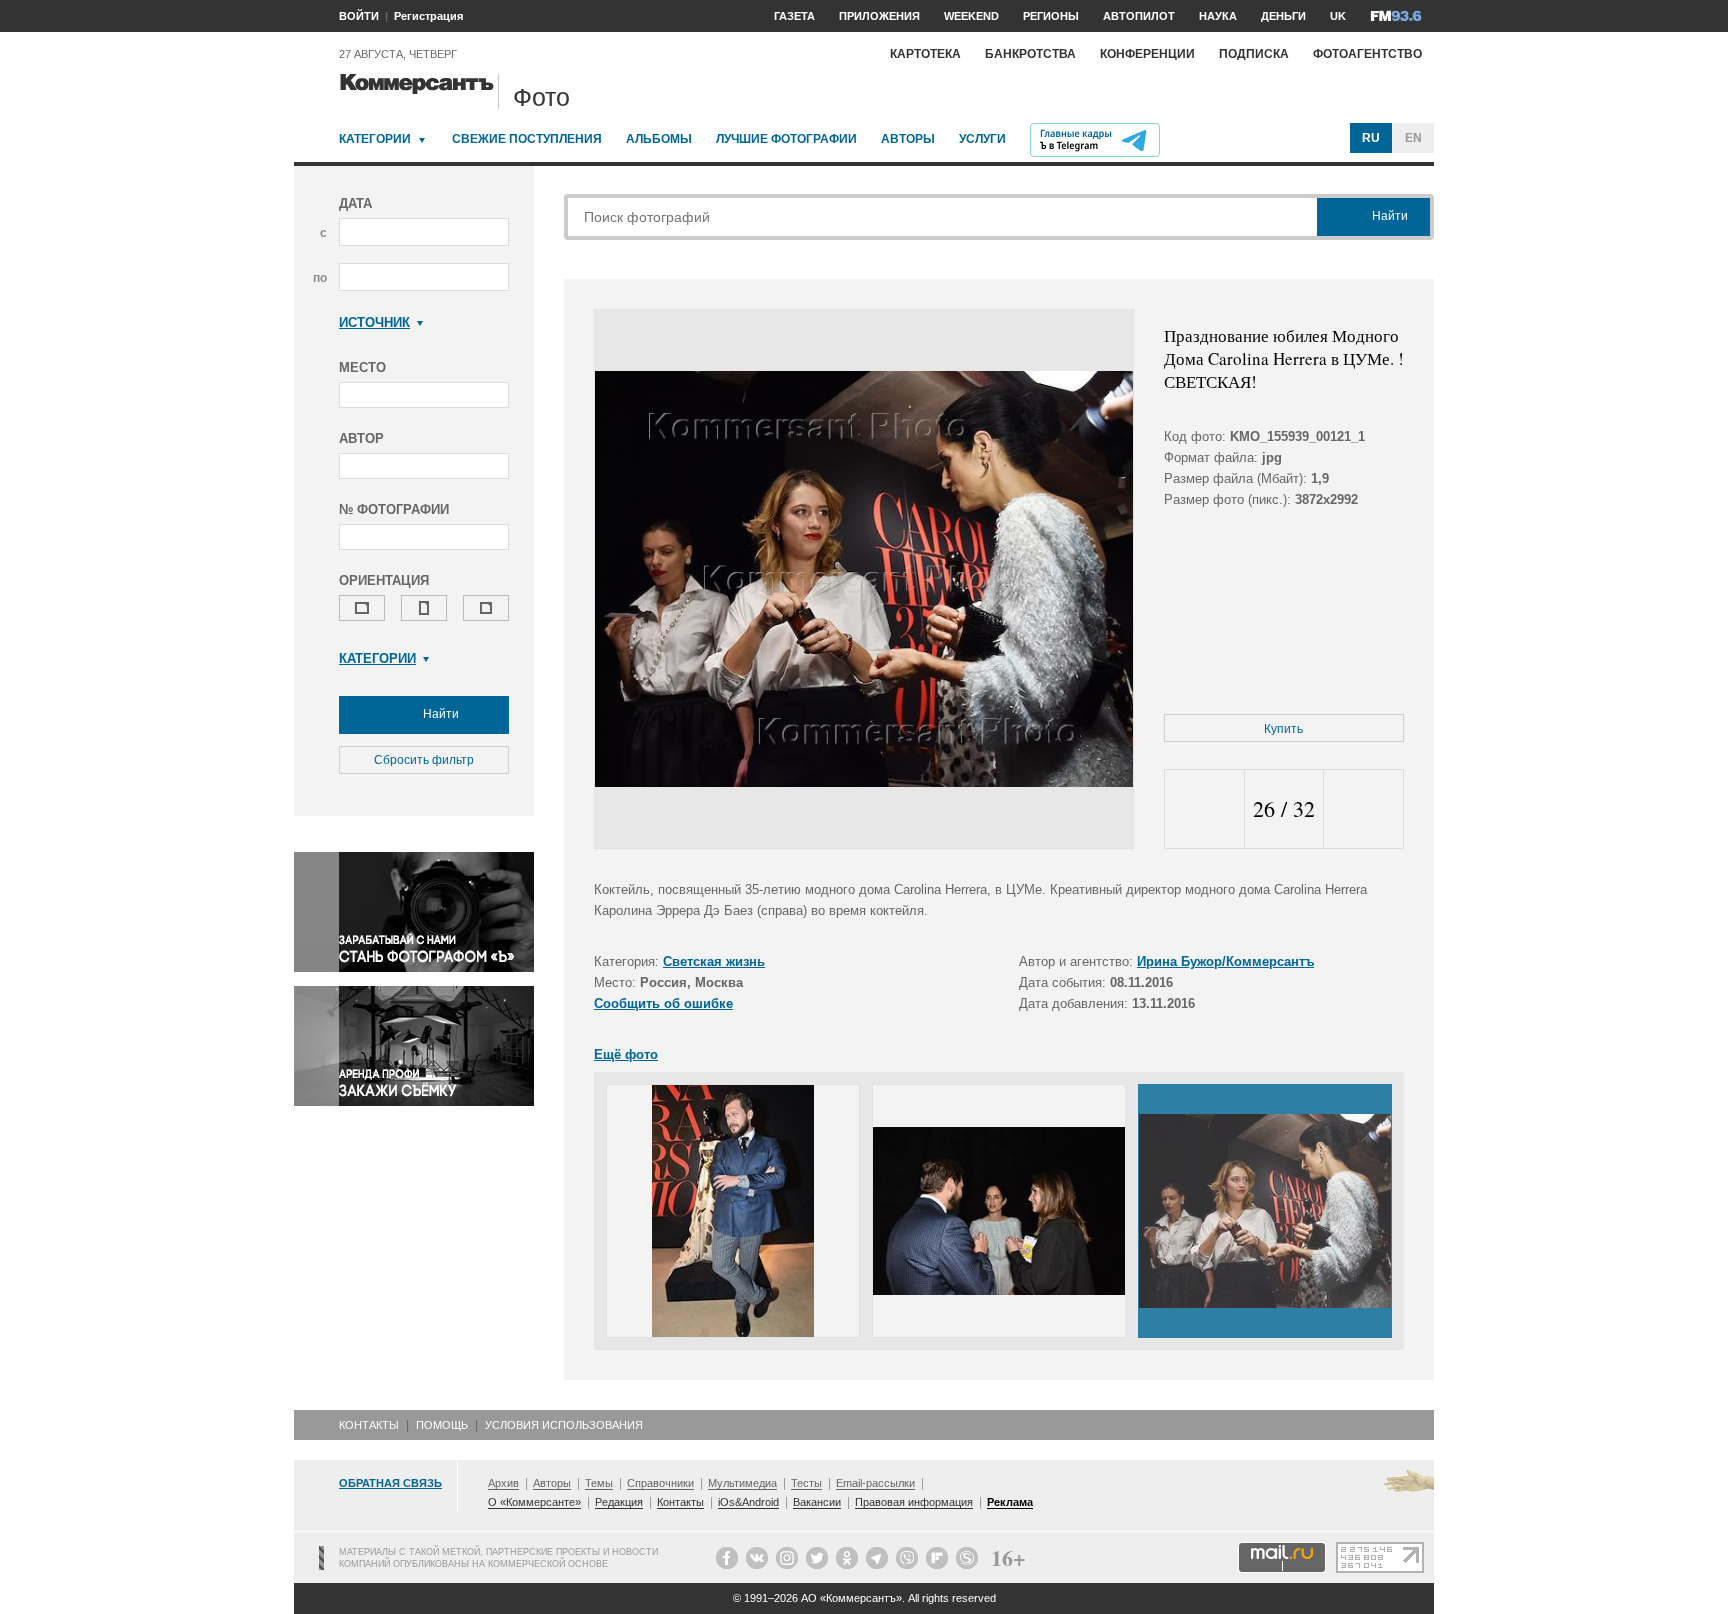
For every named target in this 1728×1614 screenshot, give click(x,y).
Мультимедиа (742, 1483)
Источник (374, 322)
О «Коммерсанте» (534, 1502)
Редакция (619, 1502)
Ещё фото (626, 1054)
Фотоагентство (1367, 54)
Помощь (442, 1425)
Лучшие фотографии (786, 139)
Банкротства (1030, 54)
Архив (503, 1483)
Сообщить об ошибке (663, 1003)
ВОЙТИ (359, 16)
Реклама (1010, 1502)
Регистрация (428, 16)
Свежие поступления (527, 139)
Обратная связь (390, 1483)
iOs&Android (748, 1502)
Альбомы (659, 139)
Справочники (660, 1483)
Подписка (1254, 54)
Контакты (369, 1425)
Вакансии (817, 1502)
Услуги (982, 139)
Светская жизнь (714, 961)
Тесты (806, 1483)
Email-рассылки (875, 1483)
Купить (1283, 729)
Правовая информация (914, 1502)
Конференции (1147, 54)
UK (1338, 16)
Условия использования (564, 1425)
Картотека (925, 54)
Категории (375, 139)
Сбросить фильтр (424, 760)
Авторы (908, 139)
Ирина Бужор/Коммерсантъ (1225, 961)
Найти (439, 714)
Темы (599, 1483)
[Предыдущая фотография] (1204, 809)
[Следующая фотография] (1363, 809)
